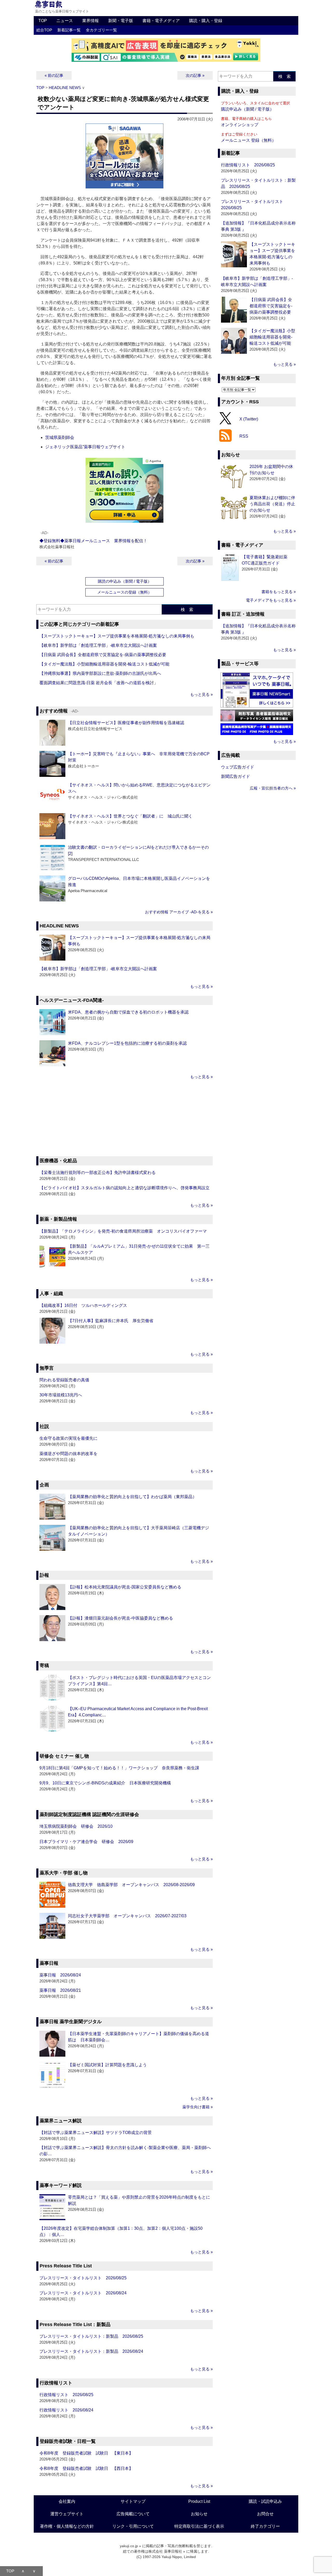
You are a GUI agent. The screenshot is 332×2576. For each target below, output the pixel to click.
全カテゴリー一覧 (101, 30)
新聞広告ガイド (236, 776)
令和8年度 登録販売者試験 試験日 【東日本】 (86, 2453)
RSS (244, 436)
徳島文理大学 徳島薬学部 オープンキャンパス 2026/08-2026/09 (131, 1885)
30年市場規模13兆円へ (61, 1395)
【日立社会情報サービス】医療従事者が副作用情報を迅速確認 (126, 723)
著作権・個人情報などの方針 (67, 2526)
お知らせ (199, 2514)
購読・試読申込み (265, 2501)
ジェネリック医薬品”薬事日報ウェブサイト (85, 447)
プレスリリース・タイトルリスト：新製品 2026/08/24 (91, 2351)
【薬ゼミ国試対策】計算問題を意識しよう (107, 2065)
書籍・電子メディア (161, 21)
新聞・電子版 (121, 21)
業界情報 (91, 21)
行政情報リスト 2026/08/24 (66, 2410)
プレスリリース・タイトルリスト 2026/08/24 (83, 2293)
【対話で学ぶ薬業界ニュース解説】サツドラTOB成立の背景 (96, 2133)
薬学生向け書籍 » (198, 2107)
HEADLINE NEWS (65, 88)
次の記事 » (195, 75)
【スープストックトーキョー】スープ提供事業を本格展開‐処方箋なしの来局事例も (117, 636)
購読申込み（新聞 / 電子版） (247, 109)
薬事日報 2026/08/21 (60, 1990)
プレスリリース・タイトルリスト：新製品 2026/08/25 (91, 2336)
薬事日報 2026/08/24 (60, 1975)
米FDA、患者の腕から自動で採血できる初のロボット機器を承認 (128, 1012)
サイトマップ (133, 2501)
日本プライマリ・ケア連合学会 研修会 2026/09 (86, 1842)
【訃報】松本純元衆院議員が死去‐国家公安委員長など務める (125, 1587)
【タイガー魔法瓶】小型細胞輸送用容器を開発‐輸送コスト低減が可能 (104, 664)
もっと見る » (201, 694)
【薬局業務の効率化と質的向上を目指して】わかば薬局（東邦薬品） (132, 1497)
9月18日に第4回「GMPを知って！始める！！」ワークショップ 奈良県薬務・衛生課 (119, 1768)
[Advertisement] (125, 1119)
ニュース (65, 21)
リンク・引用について (133, 2526)
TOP (43, 21)
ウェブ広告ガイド (238, 767)
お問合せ (265, 2514)
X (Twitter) (249, 419)
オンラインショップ (240, 125)
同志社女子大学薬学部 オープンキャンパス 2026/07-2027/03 (127, 1916)
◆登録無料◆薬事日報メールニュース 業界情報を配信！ (93, 541)
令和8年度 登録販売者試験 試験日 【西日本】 (86, 2468)
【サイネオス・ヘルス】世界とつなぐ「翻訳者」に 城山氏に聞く (130, 816)
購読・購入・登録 (206, 21)
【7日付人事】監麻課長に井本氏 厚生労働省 (111, 1321)
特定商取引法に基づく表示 (199, 2526)
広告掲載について (133, 2514)
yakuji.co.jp (129, 2546)
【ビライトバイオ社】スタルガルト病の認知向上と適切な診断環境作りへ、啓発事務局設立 (125, 1188)
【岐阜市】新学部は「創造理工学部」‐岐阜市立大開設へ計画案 (98, 645)
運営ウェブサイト (67, 2514)
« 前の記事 (54, 75)
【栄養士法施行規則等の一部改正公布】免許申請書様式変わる (98, 1173)
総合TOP (44, 30)
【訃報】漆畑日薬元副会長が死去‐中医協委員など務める (120, 1618)
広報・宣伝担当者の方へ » (273, 788)
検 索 (187, 610)
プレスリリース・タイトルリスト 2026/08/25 (83, 2278)
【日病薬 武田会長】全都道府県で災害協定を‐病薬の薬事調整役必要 (103, 655)
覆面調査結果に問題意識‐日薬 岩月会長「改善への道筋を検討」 (99, 683)
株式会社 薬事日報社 (165, 2551)
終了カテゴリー (265, 2526)
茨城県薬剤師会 (60, 437)
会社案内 (67, 2501)
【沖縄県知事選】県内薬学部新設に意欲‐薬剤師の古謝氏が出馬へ (100, 673)
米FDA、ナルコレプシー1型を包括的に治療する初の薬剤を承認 (127, 1043)
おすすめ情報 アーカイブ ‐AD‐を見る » (179, 912)
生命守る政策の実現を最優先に (68, 1438)
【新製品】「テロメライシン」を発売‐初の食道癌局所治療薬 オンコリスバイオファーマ (123, 1231)
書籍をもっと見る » (279, 592)
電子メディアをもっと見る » (271, 600)
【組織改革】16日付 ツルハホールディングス (83, 1305)
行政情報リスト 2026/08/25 (66, 2395)
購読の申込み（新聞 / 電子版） (125, 581)
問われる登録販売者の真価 (64, 1380)
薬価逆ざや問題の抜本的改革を (68, 1454)
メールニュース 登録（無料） (248, 140)
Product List (199, 2501)
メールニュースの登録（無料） (125, 592)
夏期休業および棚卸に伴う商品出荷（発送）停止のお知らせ (272, 504)
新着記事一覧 (69, 30)
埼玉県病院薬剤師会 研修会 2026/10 (76, 1826)
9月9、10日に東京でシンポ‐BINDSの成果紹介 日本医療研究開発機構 (105, 1783)
